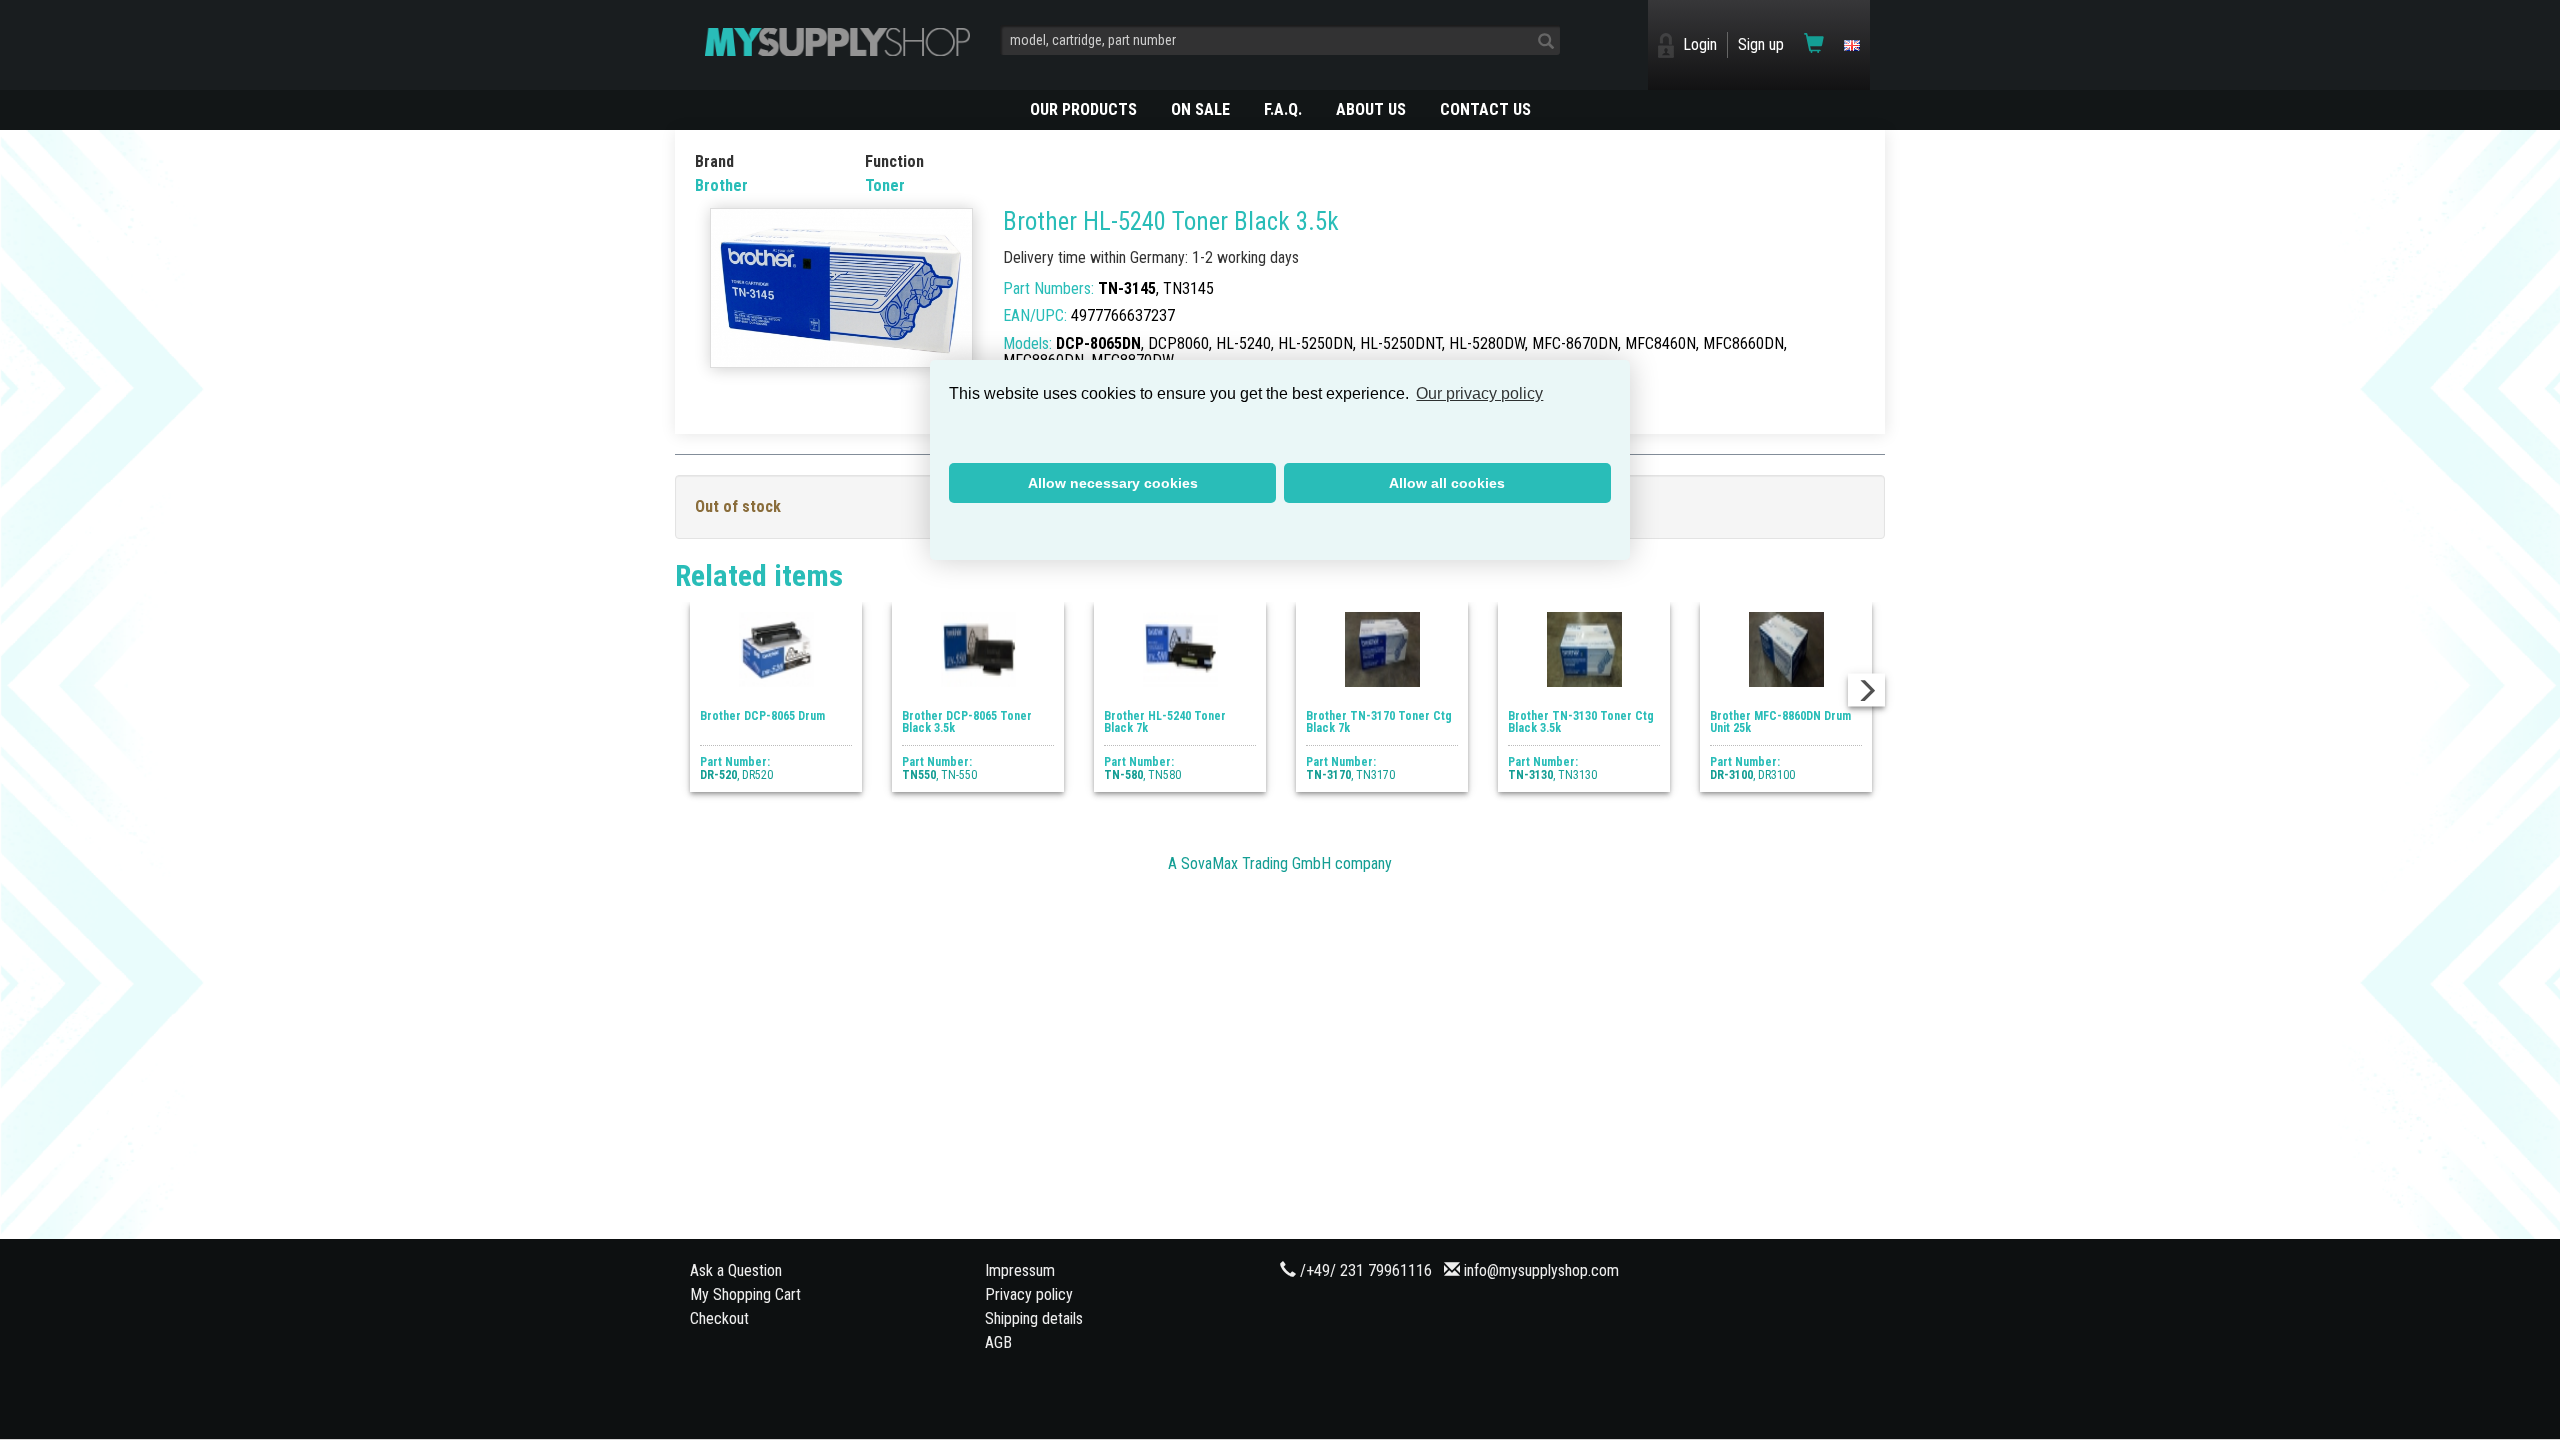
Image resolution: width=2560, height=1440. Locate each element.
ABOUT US (1371, 109)
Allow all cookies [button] (1447, 483)
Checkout (719, 1318)
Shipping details (1034, 1318)
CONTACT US (1485, 109)
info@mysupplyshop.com (1541, 1270)
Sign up (1761, 44)
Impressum (1020, 1270)
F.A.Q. (1283, 109)
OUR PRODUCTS (1083, 109)
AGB (998, 1342)
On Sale (1200, 109)
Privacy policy (1029, 1294)
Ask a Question (736, 1270)
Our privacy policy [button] (1479, 393)
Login (1700, 44)
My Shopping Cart (745, 1294)
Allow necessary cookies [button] (1113, 483)
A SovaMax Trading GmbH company (1280, 863)
